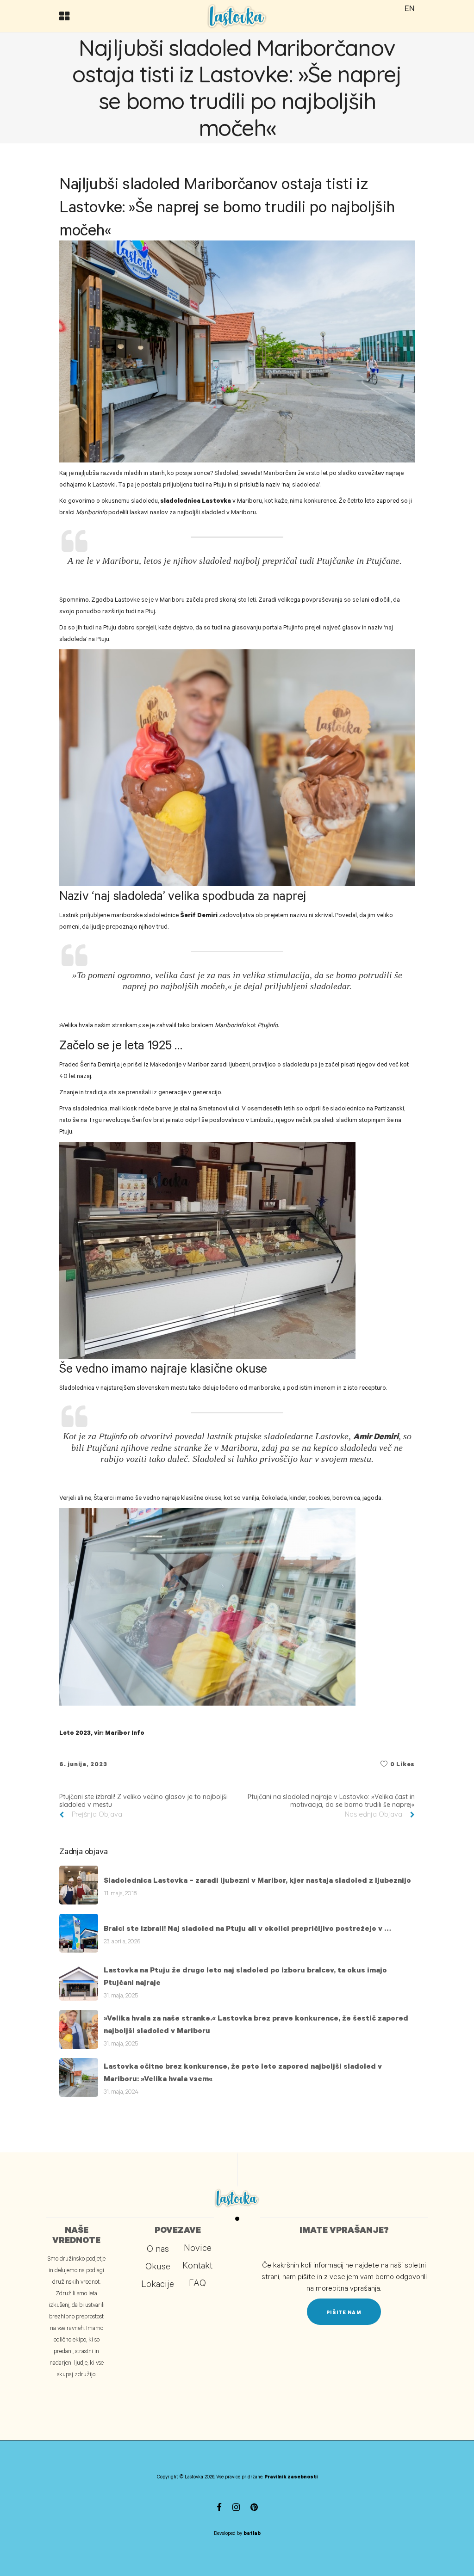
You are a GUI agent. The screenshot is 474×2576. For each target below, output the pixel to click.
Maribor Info (125, 1732)
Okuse (158, 2266)
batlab (252, 2533)
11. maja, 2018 (120, 1893)
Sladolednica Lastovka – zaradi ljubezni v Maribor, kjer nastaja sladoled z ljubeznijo (257, 1880)
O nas (158, 2248)
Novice (198, 2247)
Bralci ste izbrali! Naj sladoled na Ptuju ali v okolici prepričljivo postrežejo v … (247, 1928)
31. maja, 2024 (121, 2091)
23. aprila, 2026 (122, 1941)
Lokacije (158, 2283)
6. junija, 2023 (83, 1764)
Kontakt (197, 2265)
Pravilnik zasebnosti (291, 2477)
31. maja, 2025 (121, 1995)
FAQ (197, 2282)
